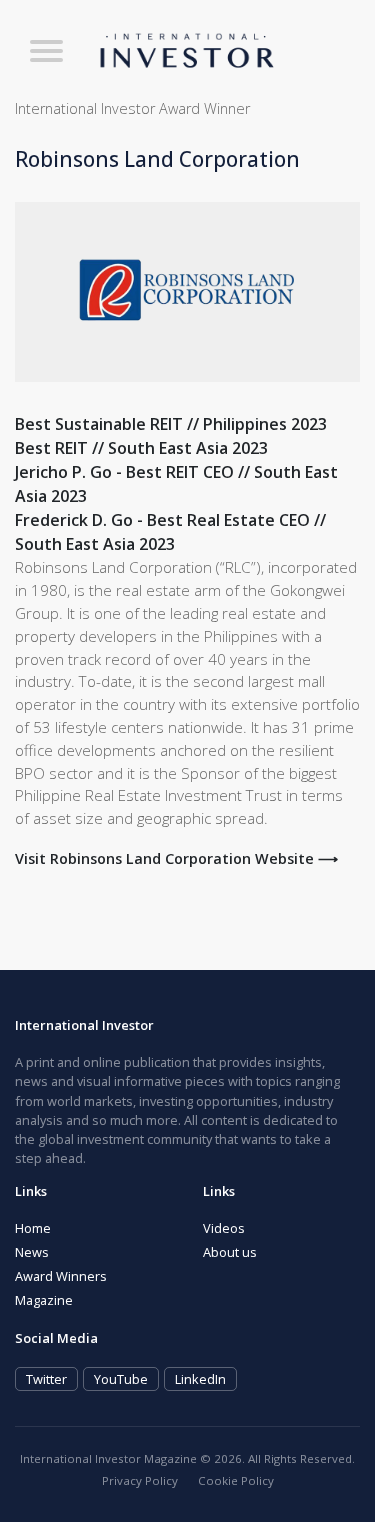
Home (33, 1228)
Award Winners (61, 1276)
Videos (224, 1228)
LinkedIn (200, 1379)
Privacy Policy (140, 1480)
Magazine (44, 1300)
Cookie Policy (236, 1480)
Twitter (46, 1379)
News (32, 1252)
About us (230, 1252)
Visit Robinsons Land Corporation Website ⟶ (176, 858)
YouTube (121, 1379)
